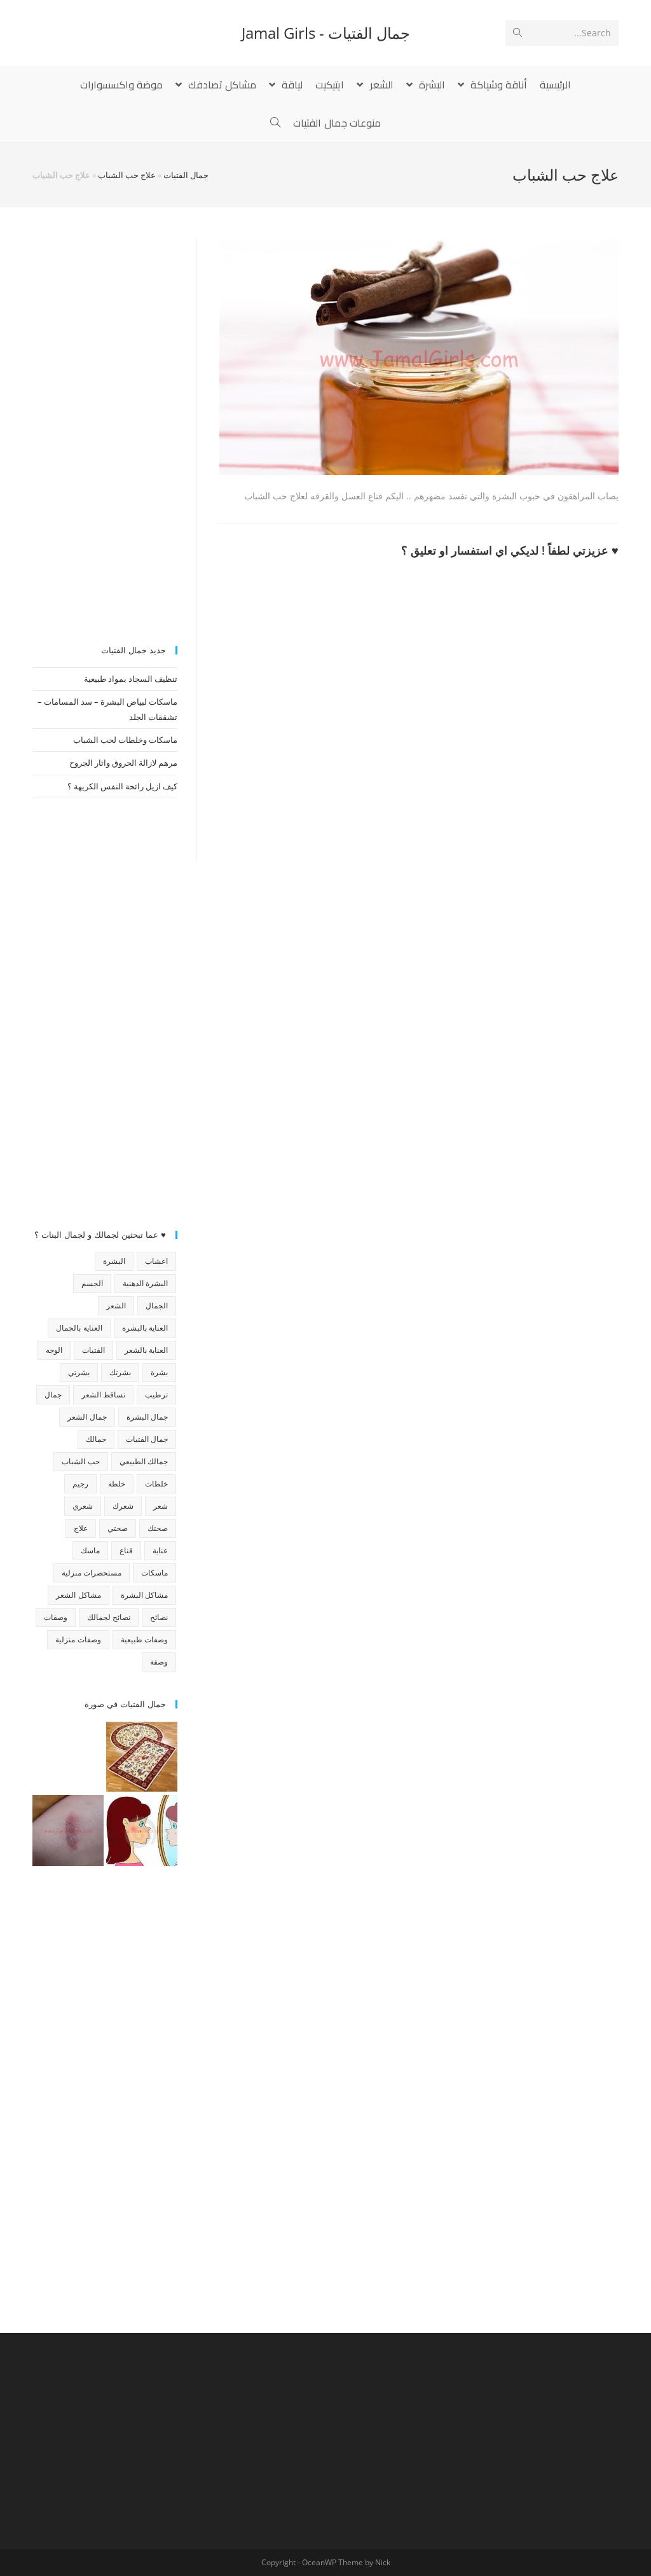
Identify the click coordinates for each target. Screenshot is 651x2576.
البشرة (114, 1261)
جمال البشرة (147, 1417)
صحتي (118, 1528)
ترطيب (156, 1395)
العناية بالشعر (146, 1350)
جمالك (96, 1439)
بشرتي (79, 1372)
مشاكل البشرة (144, 1595)
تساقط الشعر (103, 1395)
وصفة (159, 1662)
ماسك (90, 1550)
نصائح (159, 1617)
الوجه (54, 1350)
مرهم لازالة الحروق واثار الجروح (123, 763)
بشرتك (120, 1372)
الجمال (157, 1305)
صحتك (158, 1528)
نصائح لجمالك (109, 1617)
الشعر (116, 1305)
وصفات (56, 1617)
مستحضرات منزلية (92, 1573)
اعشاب (156, 1261)
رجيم (80, 1484)
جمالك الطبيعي (144, 1461)
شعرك (123, 1506)
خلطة (117, 1484)
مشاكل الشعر (78, 1595)
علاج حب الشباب (127, 175)
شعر (161, 1506)
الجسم (92, 1283)
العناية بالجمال (79, 1328)
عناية (160, 1550)
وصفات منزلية (78, 1639)
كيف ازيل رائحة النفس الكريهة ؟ (122, 786)
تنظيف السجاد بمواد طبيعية (131, 679)
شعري (83, 1506)
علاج (81, 1528)
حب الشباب (80, 1461)
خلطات (156, 1484)
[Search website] (275, 123)
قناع (126, 1550)
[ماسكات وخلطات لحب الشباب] (142, 1831)
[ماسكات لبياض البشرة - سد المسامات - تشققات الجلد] (68, 1757)
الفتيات (93, 1350)
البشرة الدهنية (145, 1283)
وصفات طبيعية (144, 1639)
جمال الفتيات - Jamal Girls (326, 33)
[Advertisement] (105, 430)
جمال (53, 1395)
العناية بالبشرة (145, 1328)
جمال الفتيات (186, 175)
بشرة (159, 1372)
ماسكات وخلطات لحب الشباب (125, 740)
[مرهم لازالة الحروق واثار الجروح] (68, 1831)
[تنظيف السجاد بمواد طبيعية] (142, 1757)
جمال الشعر (87, 1417)
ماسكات (154, 1573)
